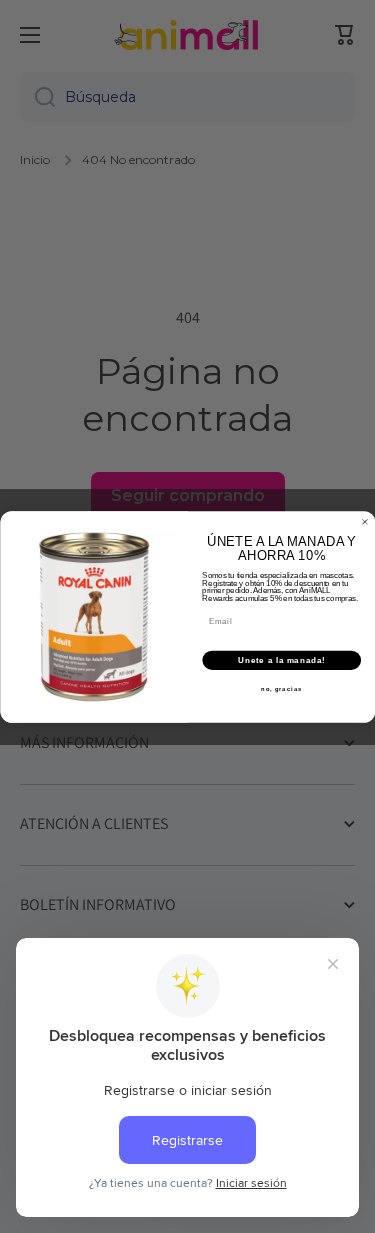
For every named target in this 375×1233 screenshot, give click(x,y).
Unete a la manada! (281, 660)
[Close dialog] (365, 522)
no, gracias (281, 688)
